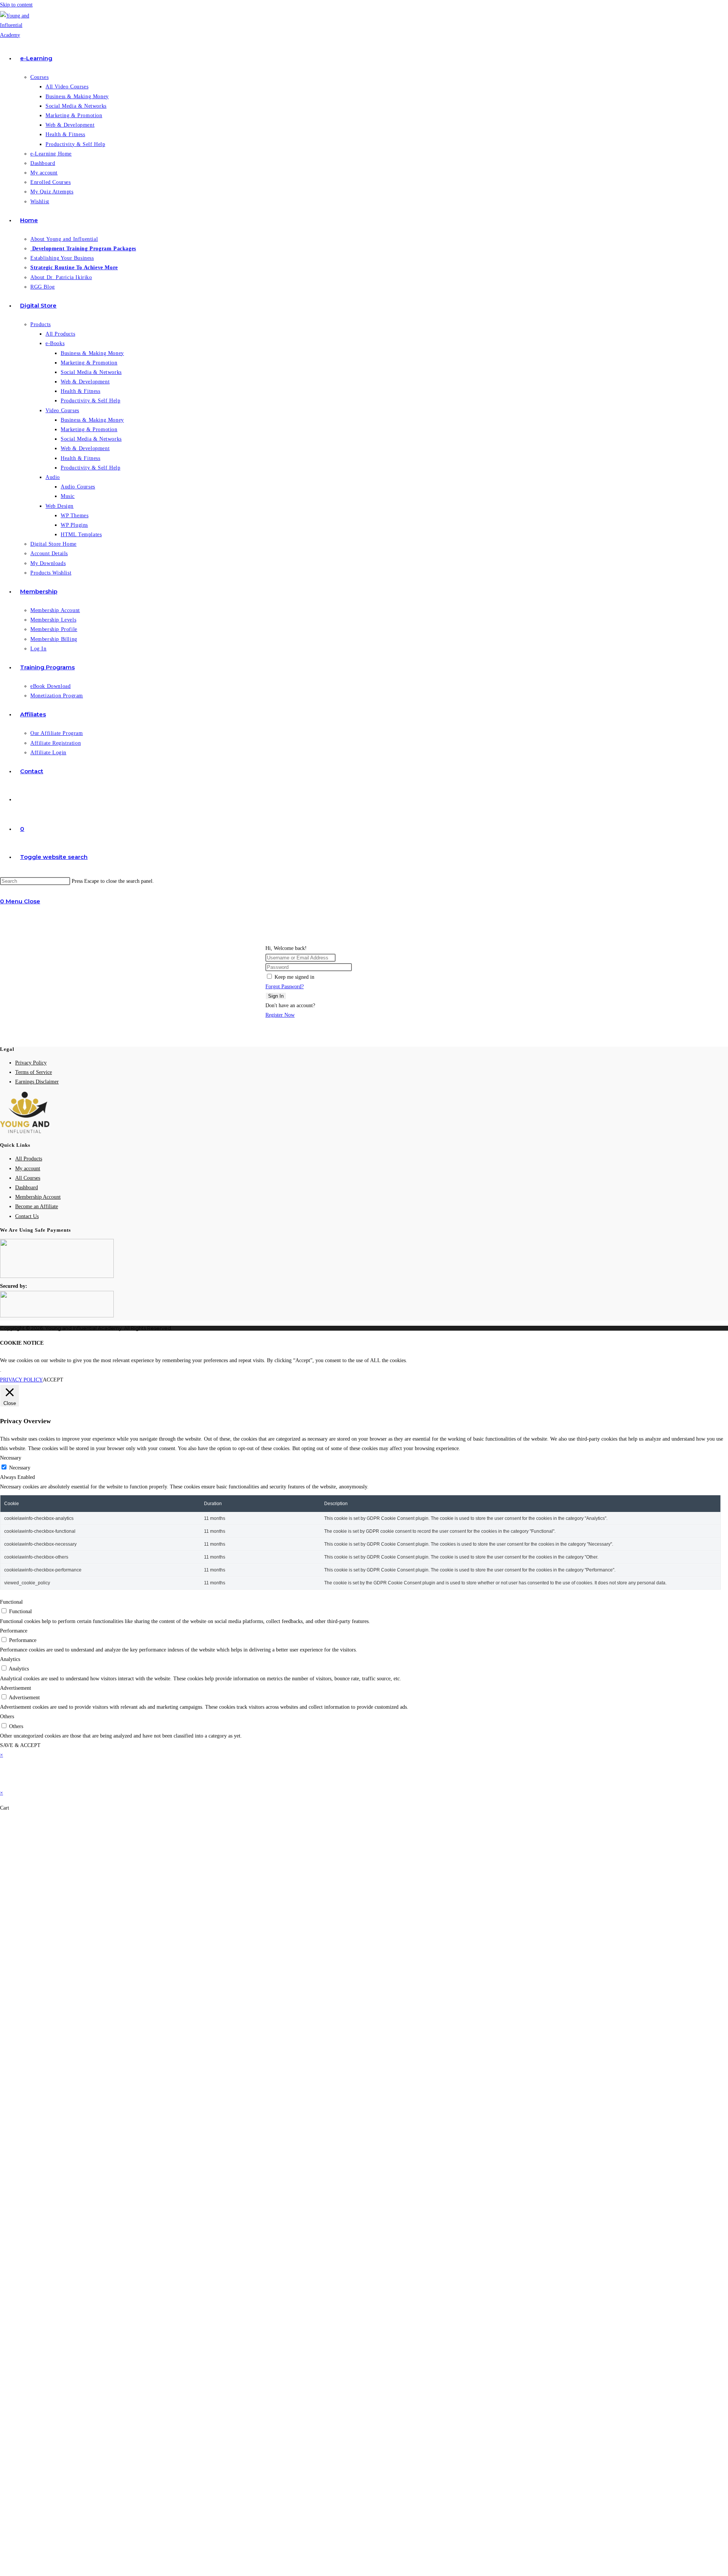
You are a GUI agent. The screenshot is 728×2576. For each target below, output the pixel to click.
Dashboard (27, 1188)
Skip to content (16, 5)
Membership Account (38, 1197)
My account (28, 1169)
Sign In (276, 996)
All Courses (28, 1178)
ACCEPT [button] (53, 1380)
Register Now (280, 1015)
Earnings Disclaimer (37, 1082)
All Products (29, 1159)
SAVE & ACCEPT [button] (20, 1745)
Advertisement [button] (16, 1688)
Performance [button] (14, 1631)
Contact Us (27, 1216)
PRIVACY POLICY (21, 1380)
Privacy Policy (31, 1063)
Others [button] (7, 1717)
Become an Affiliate (37, 1206)
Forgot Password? (285, 987)
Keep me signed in (294, 977)
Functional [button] (11, 1602)
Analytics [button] (10, 1659)
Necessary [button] (11, 1458)
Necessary (20, 1468)
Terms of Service (34, 1072)
